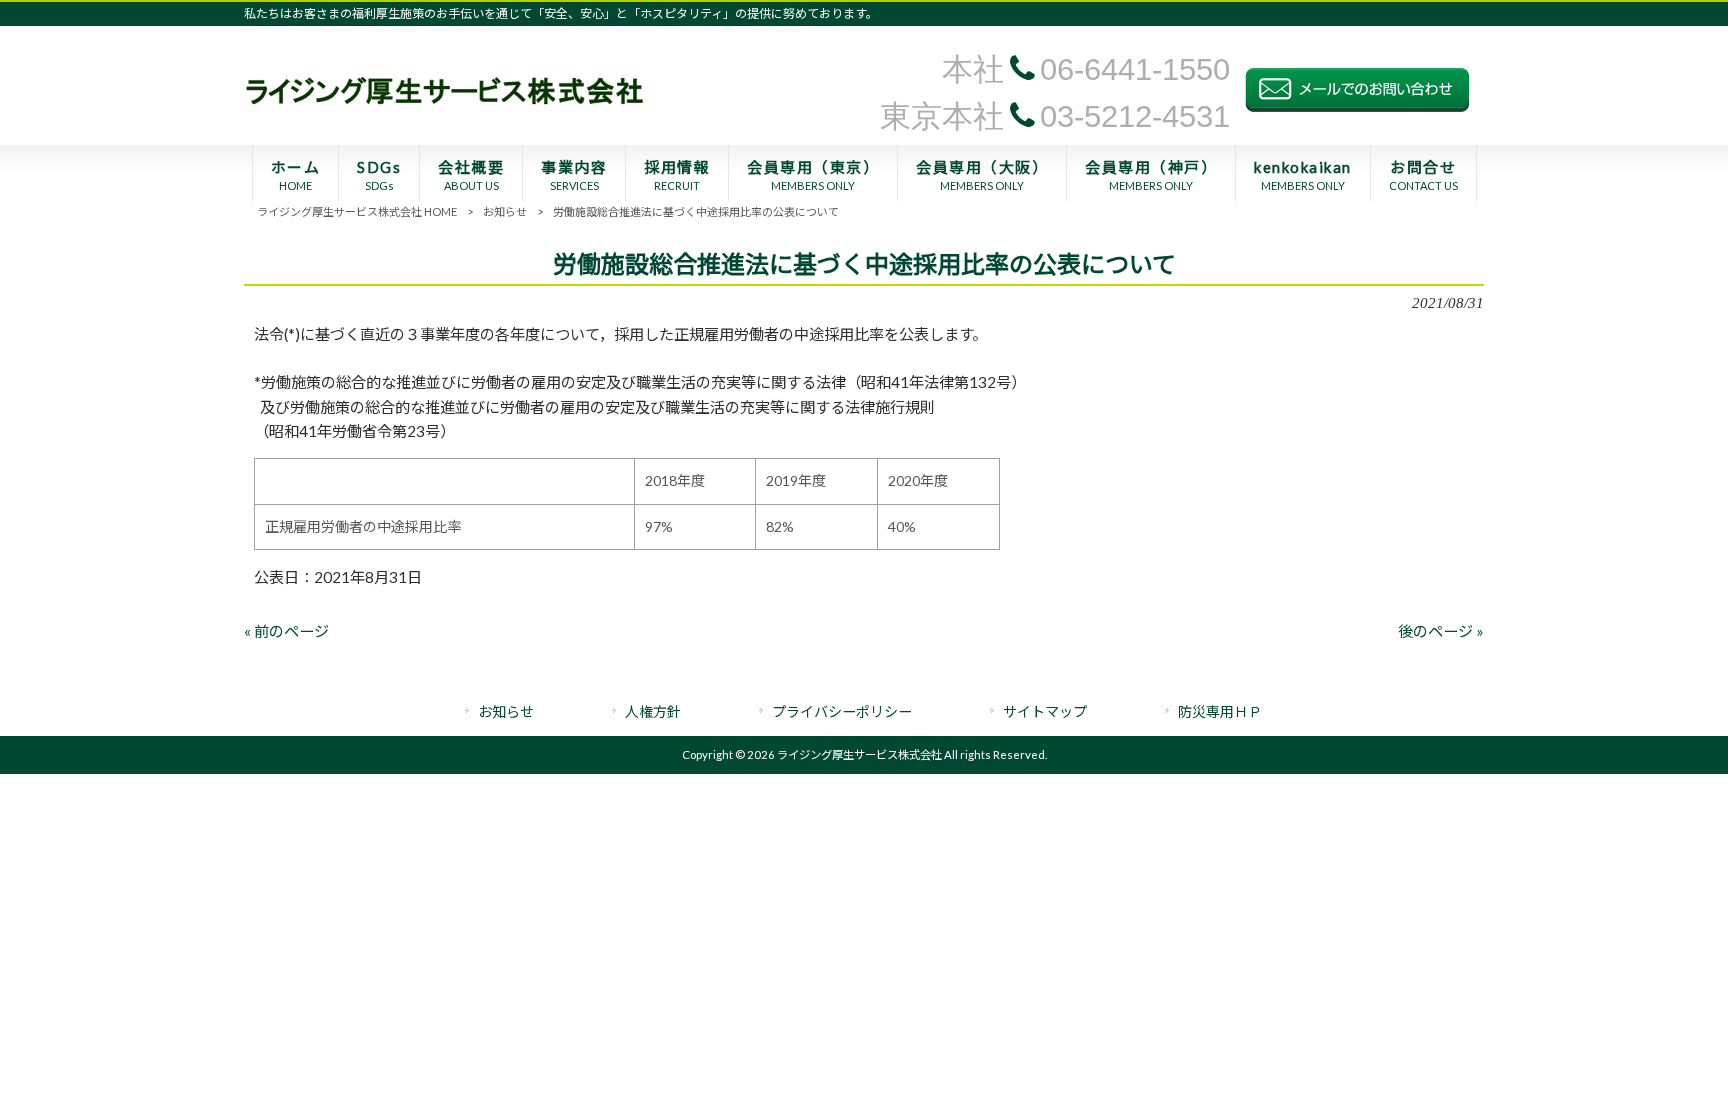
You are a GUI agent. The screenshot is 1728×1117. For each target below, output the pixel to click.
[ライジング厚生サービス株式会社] (444, 110)
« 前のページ (286, 631)
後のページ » (1441, 631)
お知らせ (505, 211)
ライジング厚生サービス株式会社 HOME (357, 211)
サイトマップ (1045, 711)
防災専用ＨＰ (1220, 711)
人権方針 (653, 711)
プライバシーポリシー (842, 711)
